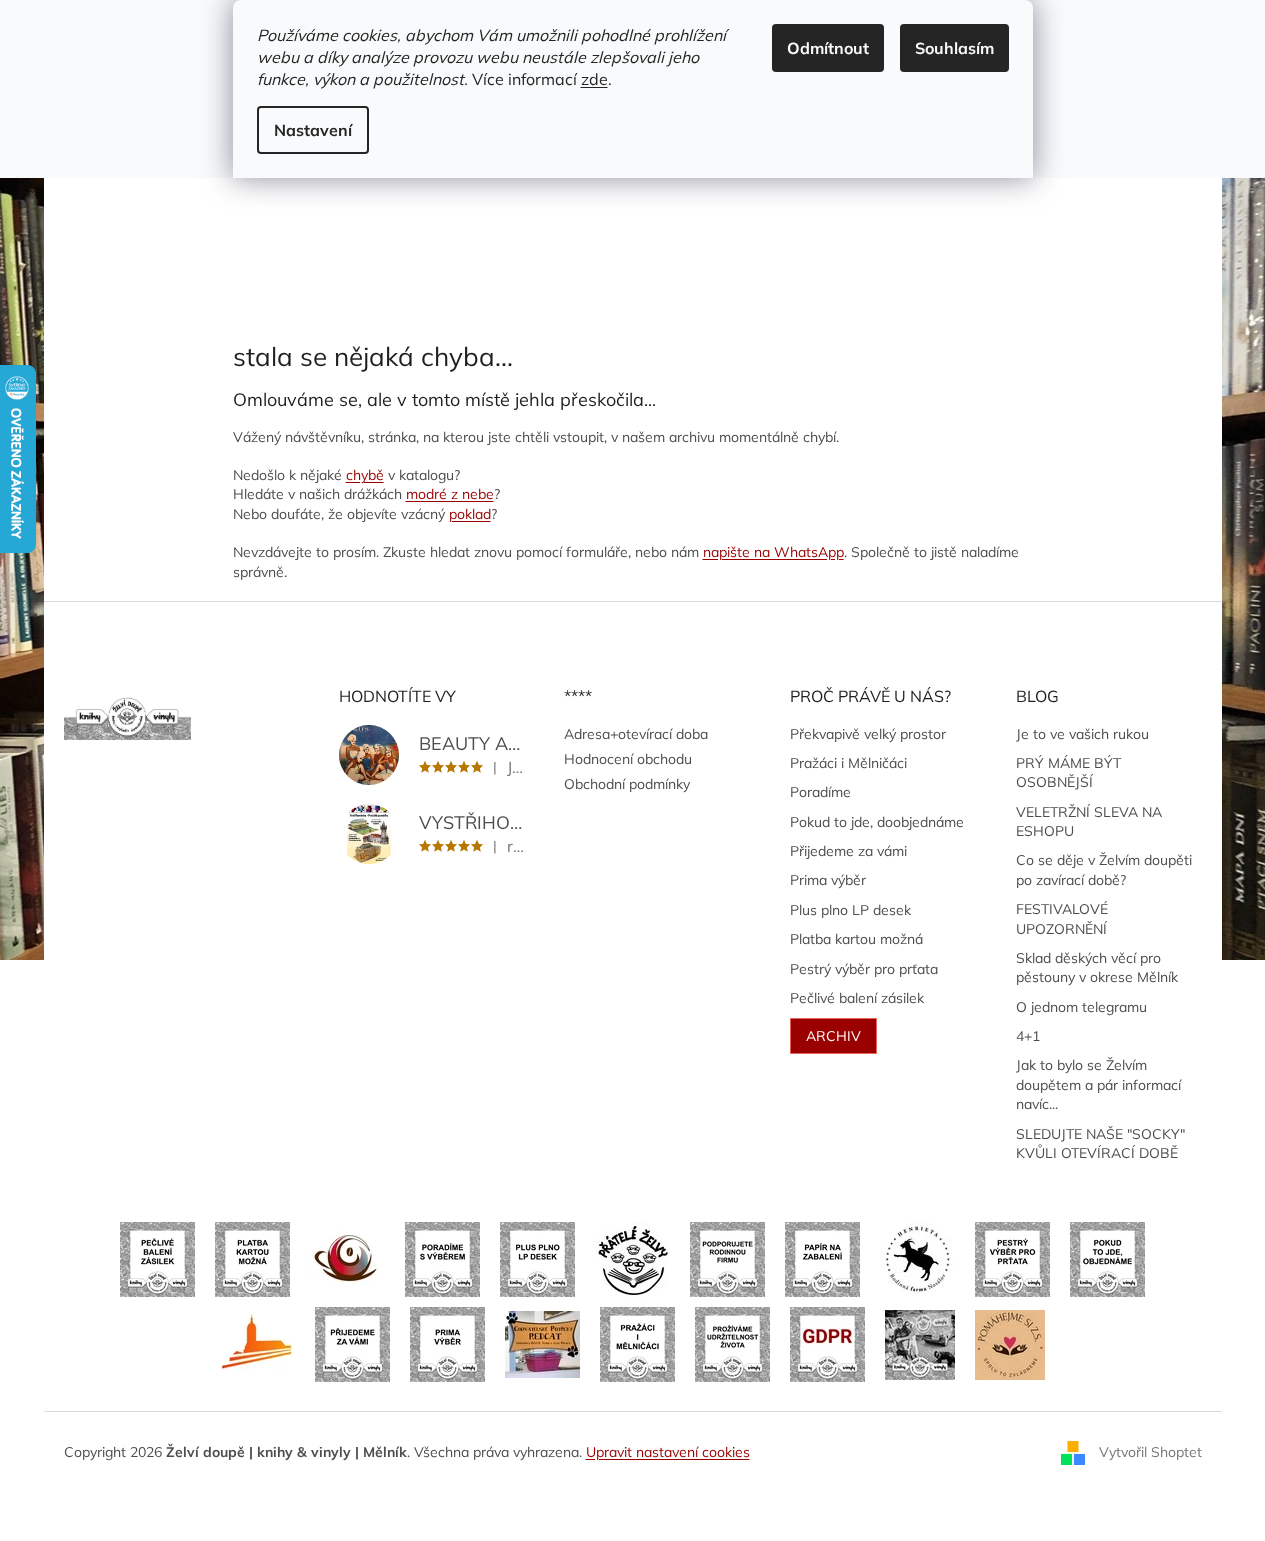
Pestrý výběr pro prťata (864, 969)
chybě (365, 475)
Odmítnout (828, 48)
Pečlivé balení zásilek (857, 998)
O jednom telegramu (1081, 1007)
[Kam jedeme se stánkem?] (920, 1343)
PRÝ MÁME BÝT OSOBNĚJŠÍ (1068, 772)
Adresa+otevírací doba (636, 734)
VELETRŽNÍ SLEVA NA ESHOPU (1089, 821)
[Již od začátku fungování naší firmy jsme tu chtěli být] (637, 1343)
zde (594, 79)
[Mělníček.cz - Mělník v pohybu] (257, 1343)
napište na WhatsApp (773, 552)
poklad (470, 514)
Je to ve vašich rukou (1082, 734)
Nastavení (313, 130)
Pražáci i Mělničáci (848, 763)
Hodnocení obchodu (628, 759)
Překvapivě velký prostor (868, 734)
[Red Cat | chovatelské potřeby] (542, 1343)
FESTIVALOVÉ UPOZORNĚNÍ (1062, 918)
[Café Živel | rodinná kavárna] (347, 1258)
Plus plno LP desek (850, 910)
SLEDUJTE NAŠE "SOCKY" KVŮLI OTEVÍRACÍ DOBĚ (1100, 1143)
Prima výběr (828, 880)
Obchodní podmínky (627, 784)
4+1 (1028, 1036)
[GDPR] (827, 1343)
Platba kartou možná (856, 939)
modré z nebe (450, 494)
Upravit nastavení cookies (668, 1452)
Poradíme (820, 792)
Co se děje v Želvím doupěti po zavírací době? (1104, 869)
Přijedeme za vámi (848, 851)
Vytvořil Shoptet (1150, 1451)
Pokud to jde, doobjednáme (877, 822)
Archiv (833, 1036)
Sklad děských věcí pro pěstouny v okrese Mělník (1097, 967)
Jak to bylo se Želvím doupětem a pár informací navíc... (1098, 1084)
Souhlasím (954, 48)
